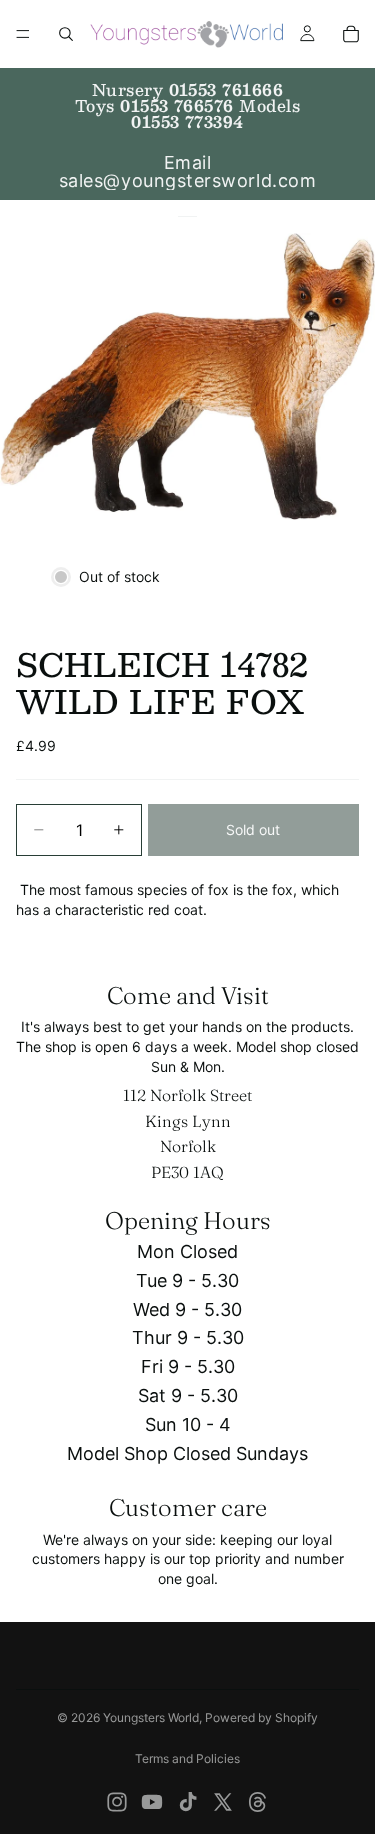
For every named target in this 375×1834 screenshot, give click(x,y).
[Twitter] (223, 1802)
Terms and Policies (187, 1758)
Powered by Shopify (261, 1717)
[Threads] (258, 1802)
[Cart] (351, 34)
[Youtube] (152, 1802)
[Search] (66, 34)
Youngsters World (151, 1717)
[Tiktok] (188, 1802)
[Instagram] (117, 1802)
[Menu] (23, 34)
